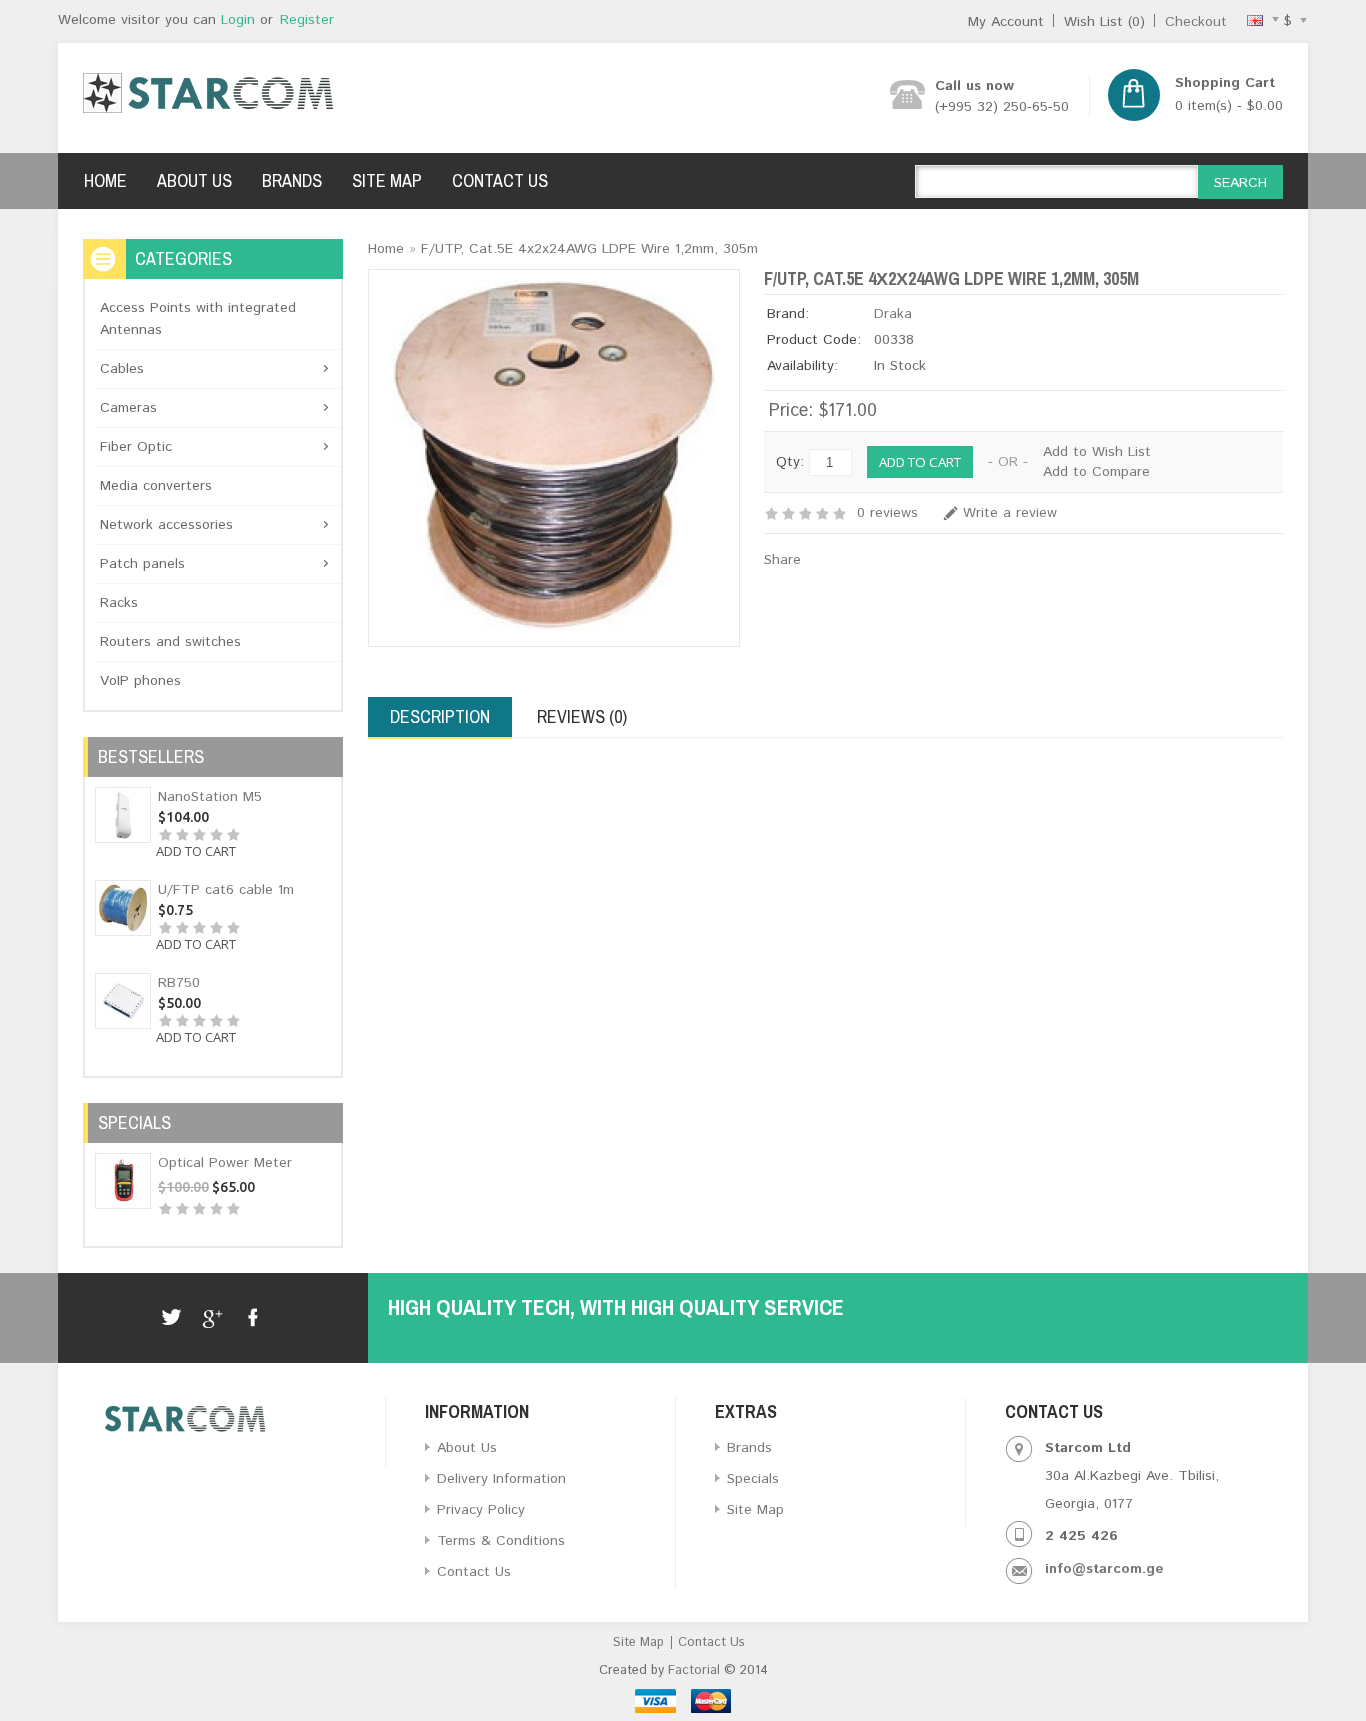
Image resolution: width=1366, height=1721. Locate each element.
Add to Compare (1096, 472)
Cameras (128, 408)
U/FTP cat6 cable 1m (226, 890)
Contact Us (500, 180)
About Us (194, 180)
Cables (122, 369)
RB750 (179, 983)
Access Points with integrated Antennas (198, 319)
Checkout (1196, 22)
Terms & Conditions (501, 1541)
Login (238, 20)
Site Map (387, 180)
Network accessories (166, 525)
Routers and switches (170, 642)
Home (105, 180)
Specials (753, 1479)
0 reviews (887, 513)
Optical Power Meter (225, 1163)
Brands (292, 180)
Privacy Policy (481, 1510)
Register (307, 20)
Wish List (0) (1104, 22)
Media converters (156, 486)
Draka (893, 314)
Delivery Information (501, 1479)
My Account (1006, 22)
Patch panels (142, 564)
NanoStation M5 (210, 797)
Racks (119, 603)
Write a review (1010, 513)
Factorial (694, 1670)
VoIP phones (140, 681)
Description (440, 716)
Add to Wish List (1097, 452)
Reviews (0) (582, 716)
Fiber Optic (136, 447)
